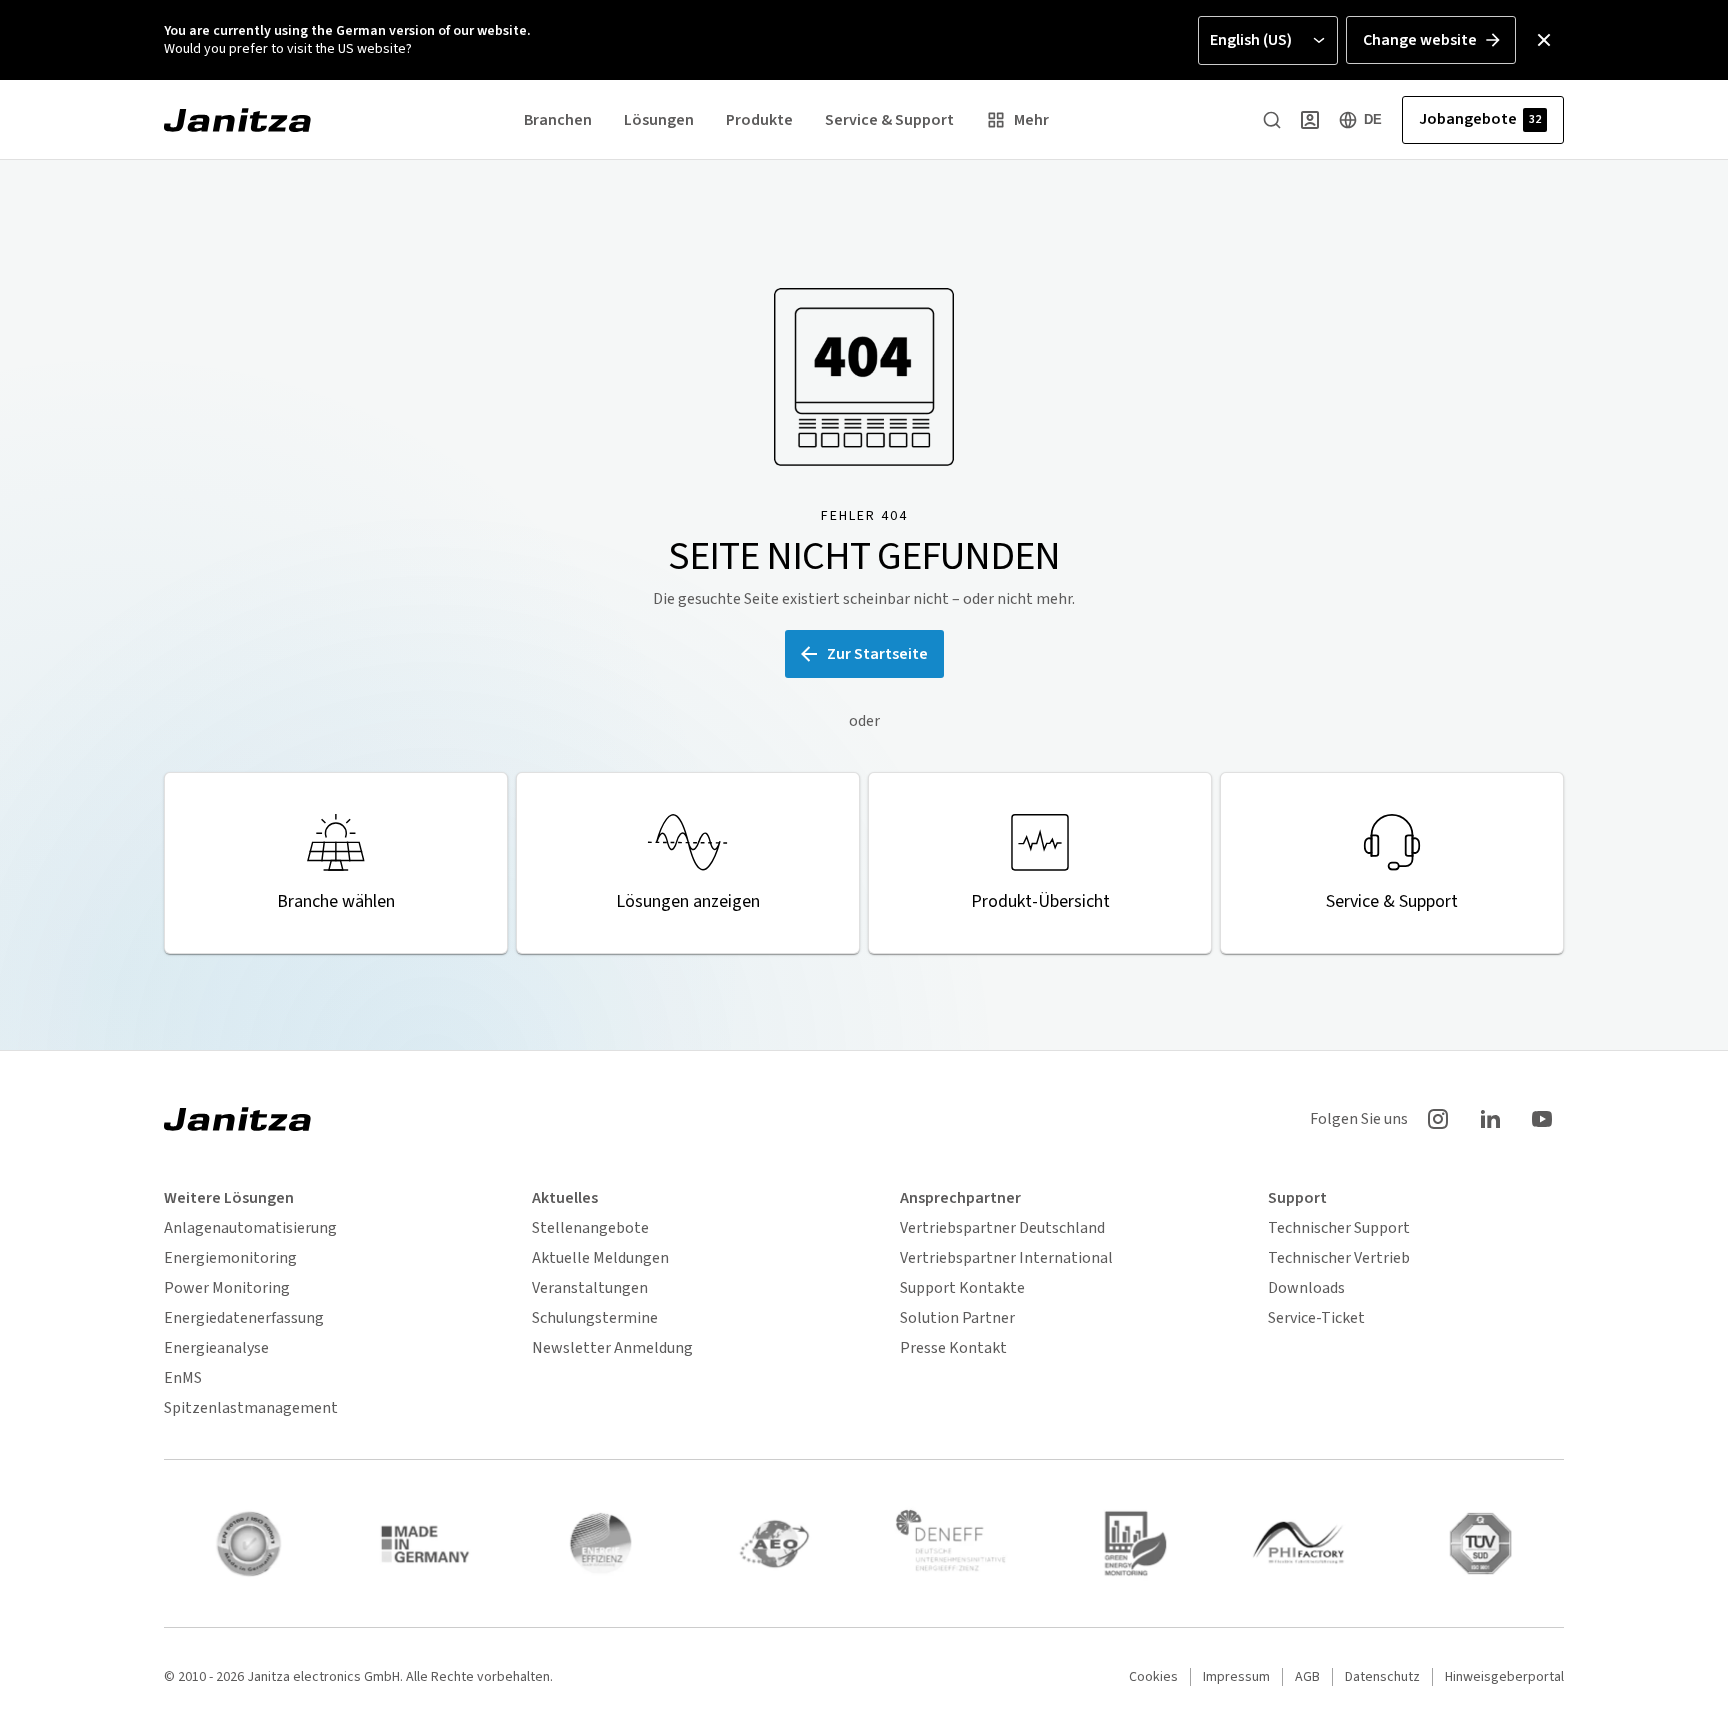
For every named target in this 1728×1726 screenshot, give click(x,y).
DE (1373, 119)
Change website (1420, 40)
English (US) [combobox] (1251, 40)
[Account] (1310, 120)
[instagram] (1438, 1119)
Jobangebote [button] (1480, 119)
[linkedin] (1490, 1119)
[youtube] (1542, 1119)
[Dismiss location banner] (1544, 40)
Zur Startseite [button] (877, 654)
